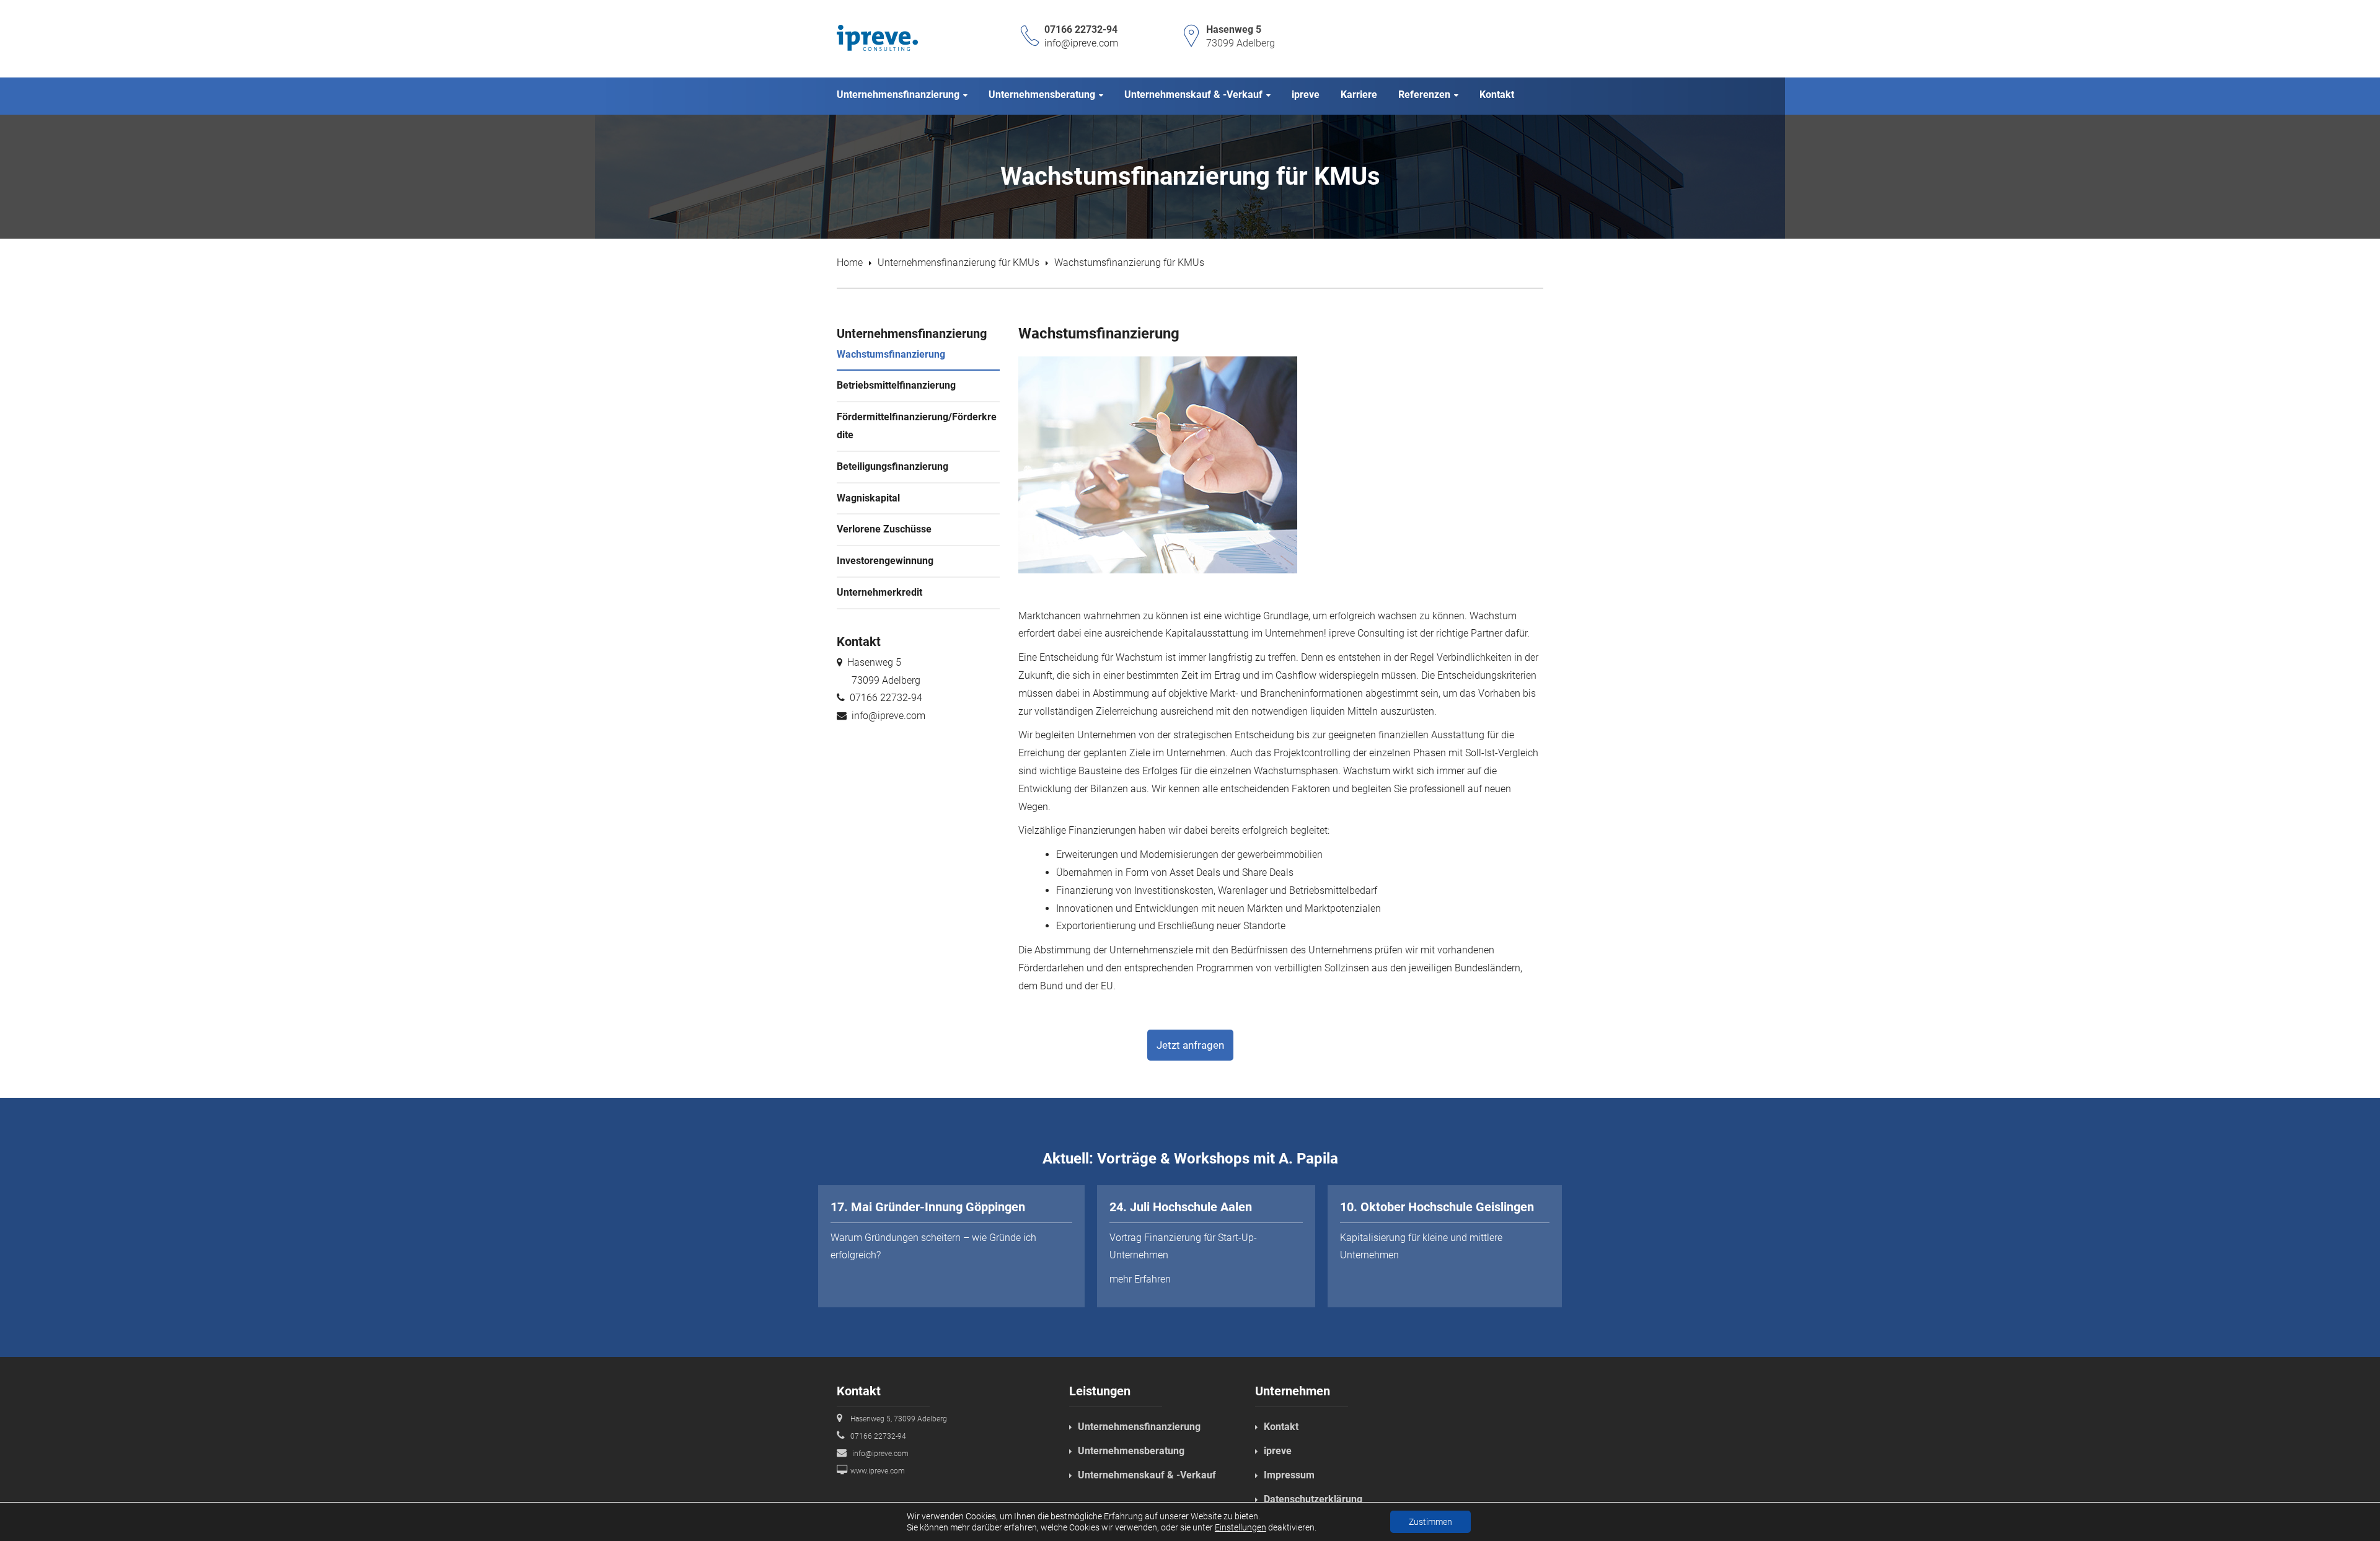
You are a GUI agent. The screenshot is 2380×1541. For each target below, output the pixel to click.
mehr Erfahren (1140, 1279)
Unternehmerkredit (879, 592)
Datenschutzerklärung (1313, 1499)
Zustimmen (1430, 1522)
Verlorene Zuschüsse (884, 529)
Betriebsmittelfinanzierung (896, 385)
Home (850, 263)
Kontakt (1281, 1427)
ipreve (1278, 1451)
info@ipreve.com (1081, 43)
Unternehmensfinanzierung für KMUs (959, 263)
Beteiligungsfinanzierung (892, 466)
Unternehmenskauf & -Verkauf (1147, 1475)
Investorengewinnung (885, 561)
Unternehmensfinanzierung (1139, 1427)
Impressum (1289, 1475)
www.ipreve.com (878, 1471)
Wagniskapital (868, 498)
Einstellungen (1241, 1527)
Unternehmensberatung (1131, 1451)
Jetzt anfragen (1190, 1045)
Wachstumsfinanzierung (891, 354)
